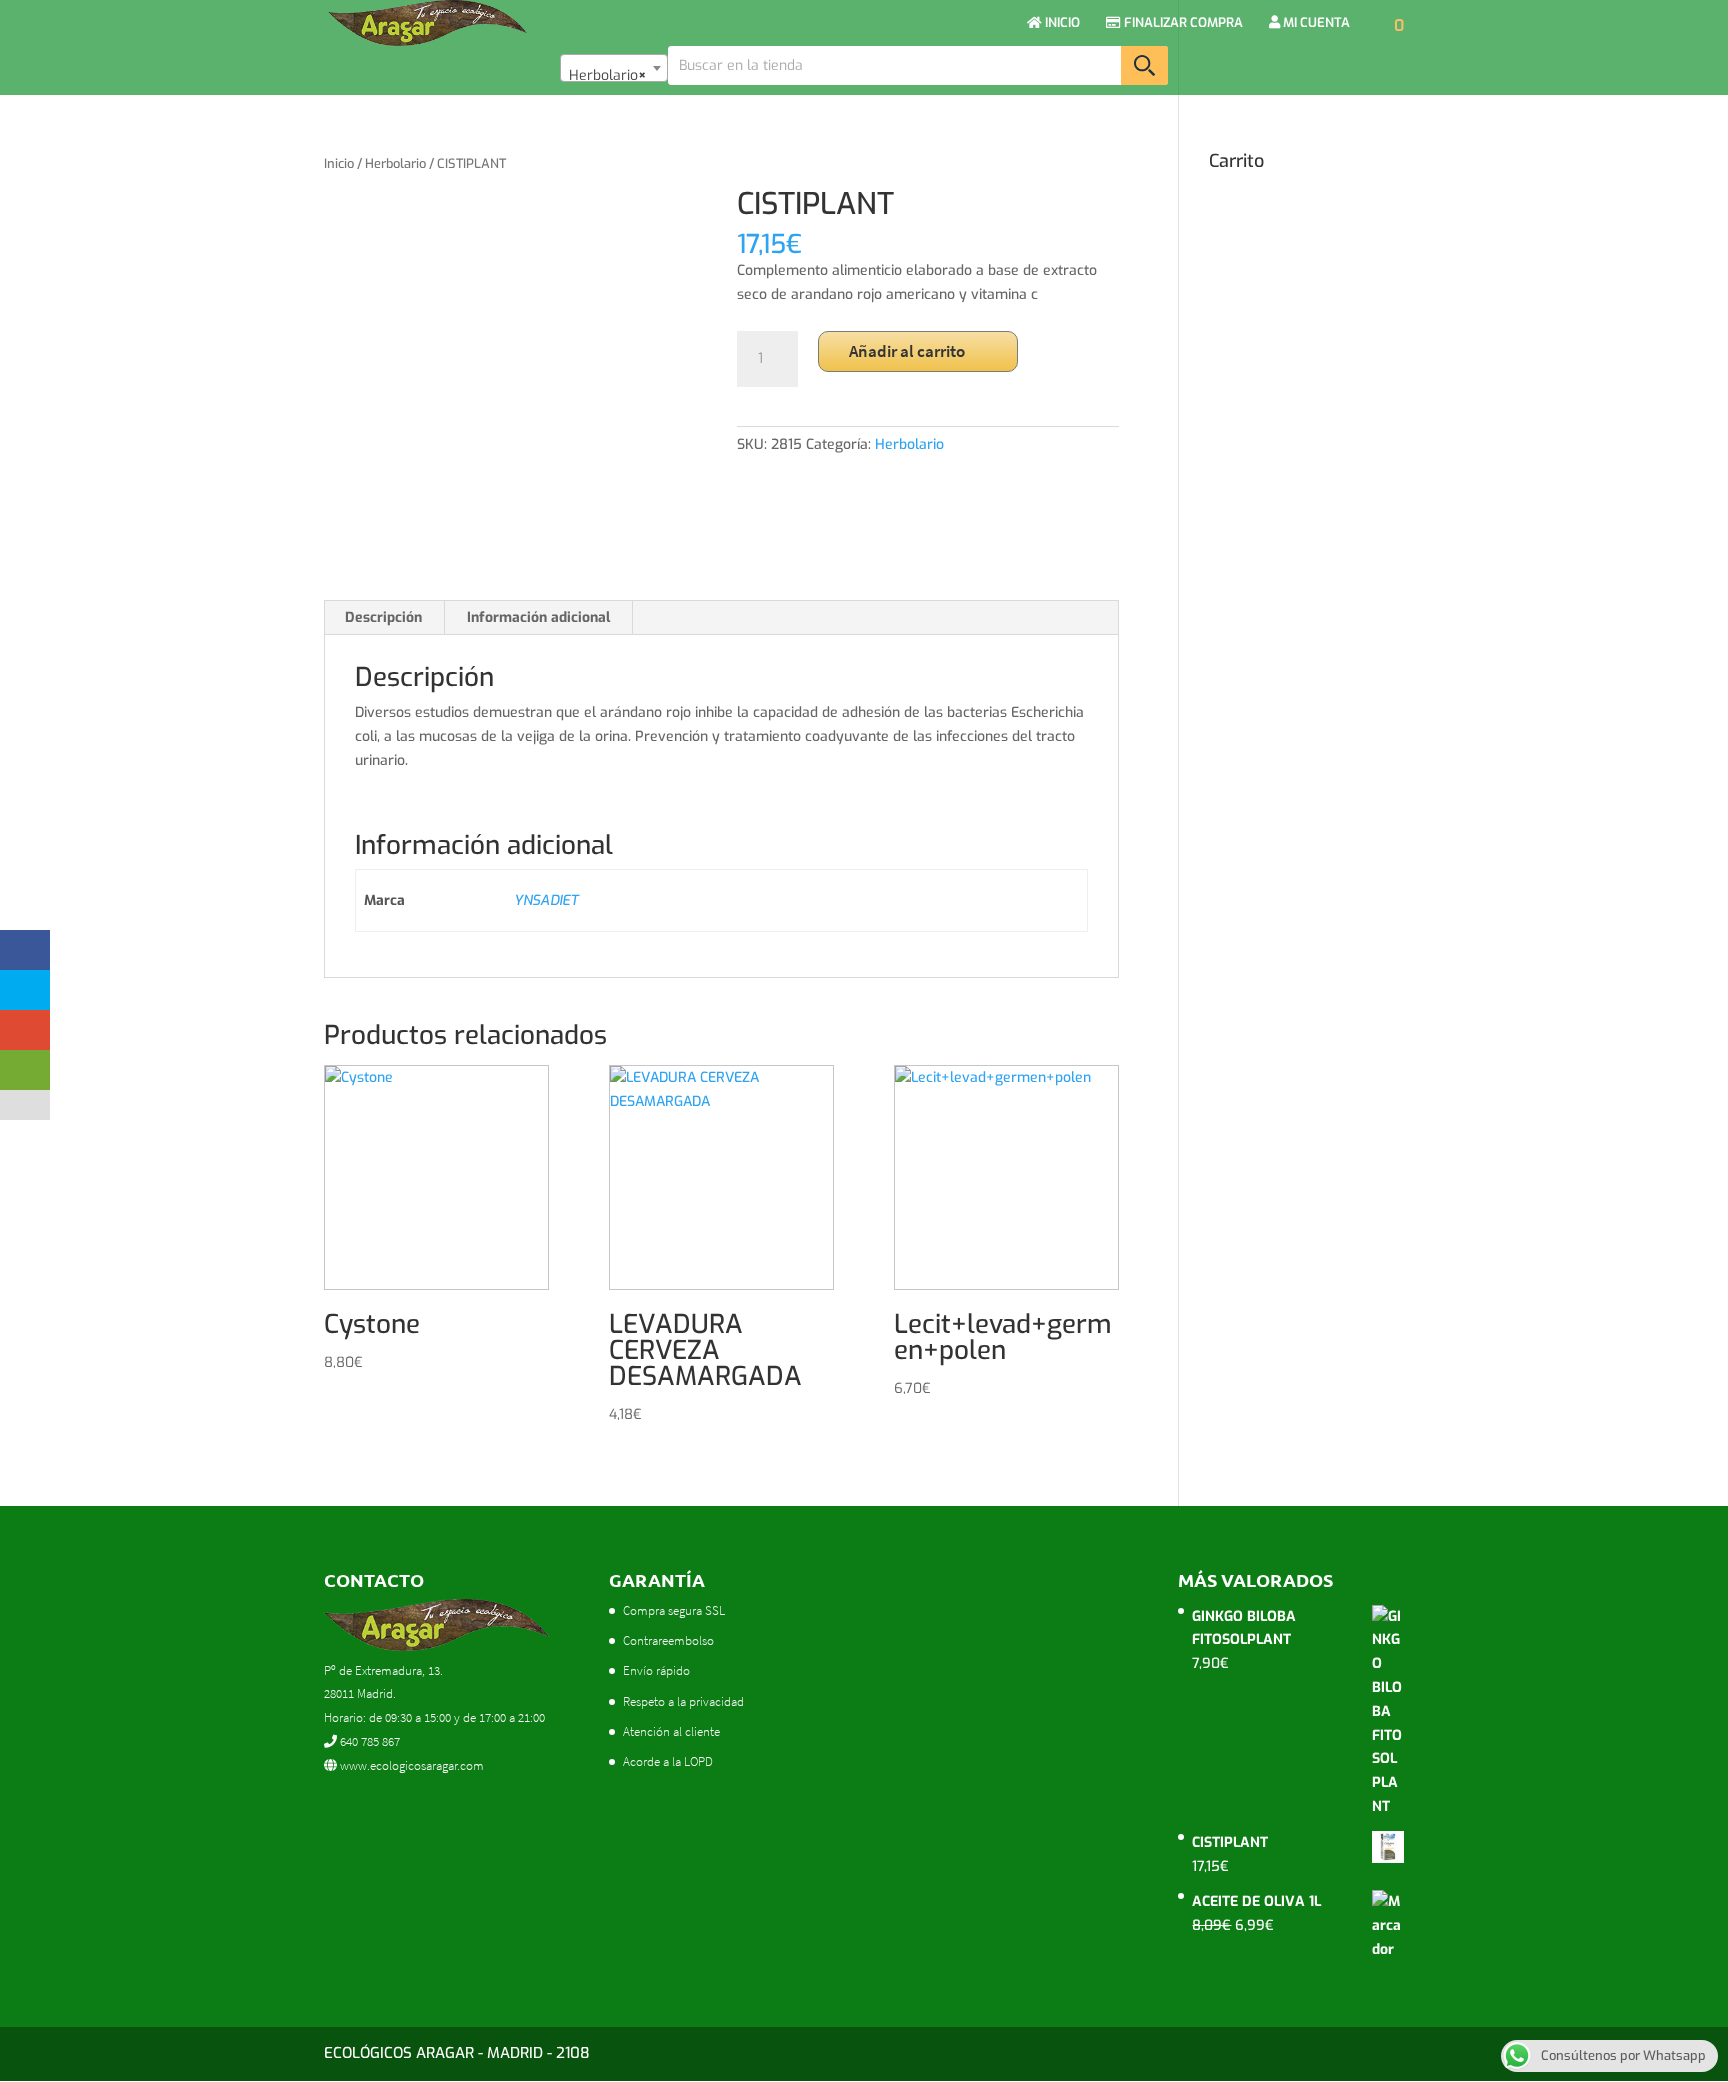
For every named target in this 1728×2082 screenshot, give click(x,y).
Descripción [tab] (383, 617)
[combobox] (614, 68)
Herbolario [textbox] (608, 75)
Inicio (339, 163)
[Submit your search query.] (1144, 65)
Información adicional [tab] (538, 617)
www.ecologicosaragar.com (410, 1765)
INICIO (1061, 23)
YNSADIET (546, 900)
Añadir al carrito (907, 351)
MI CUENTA (1315, 23)
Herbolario (395, 163)
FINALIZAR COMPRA (1182, 23)
